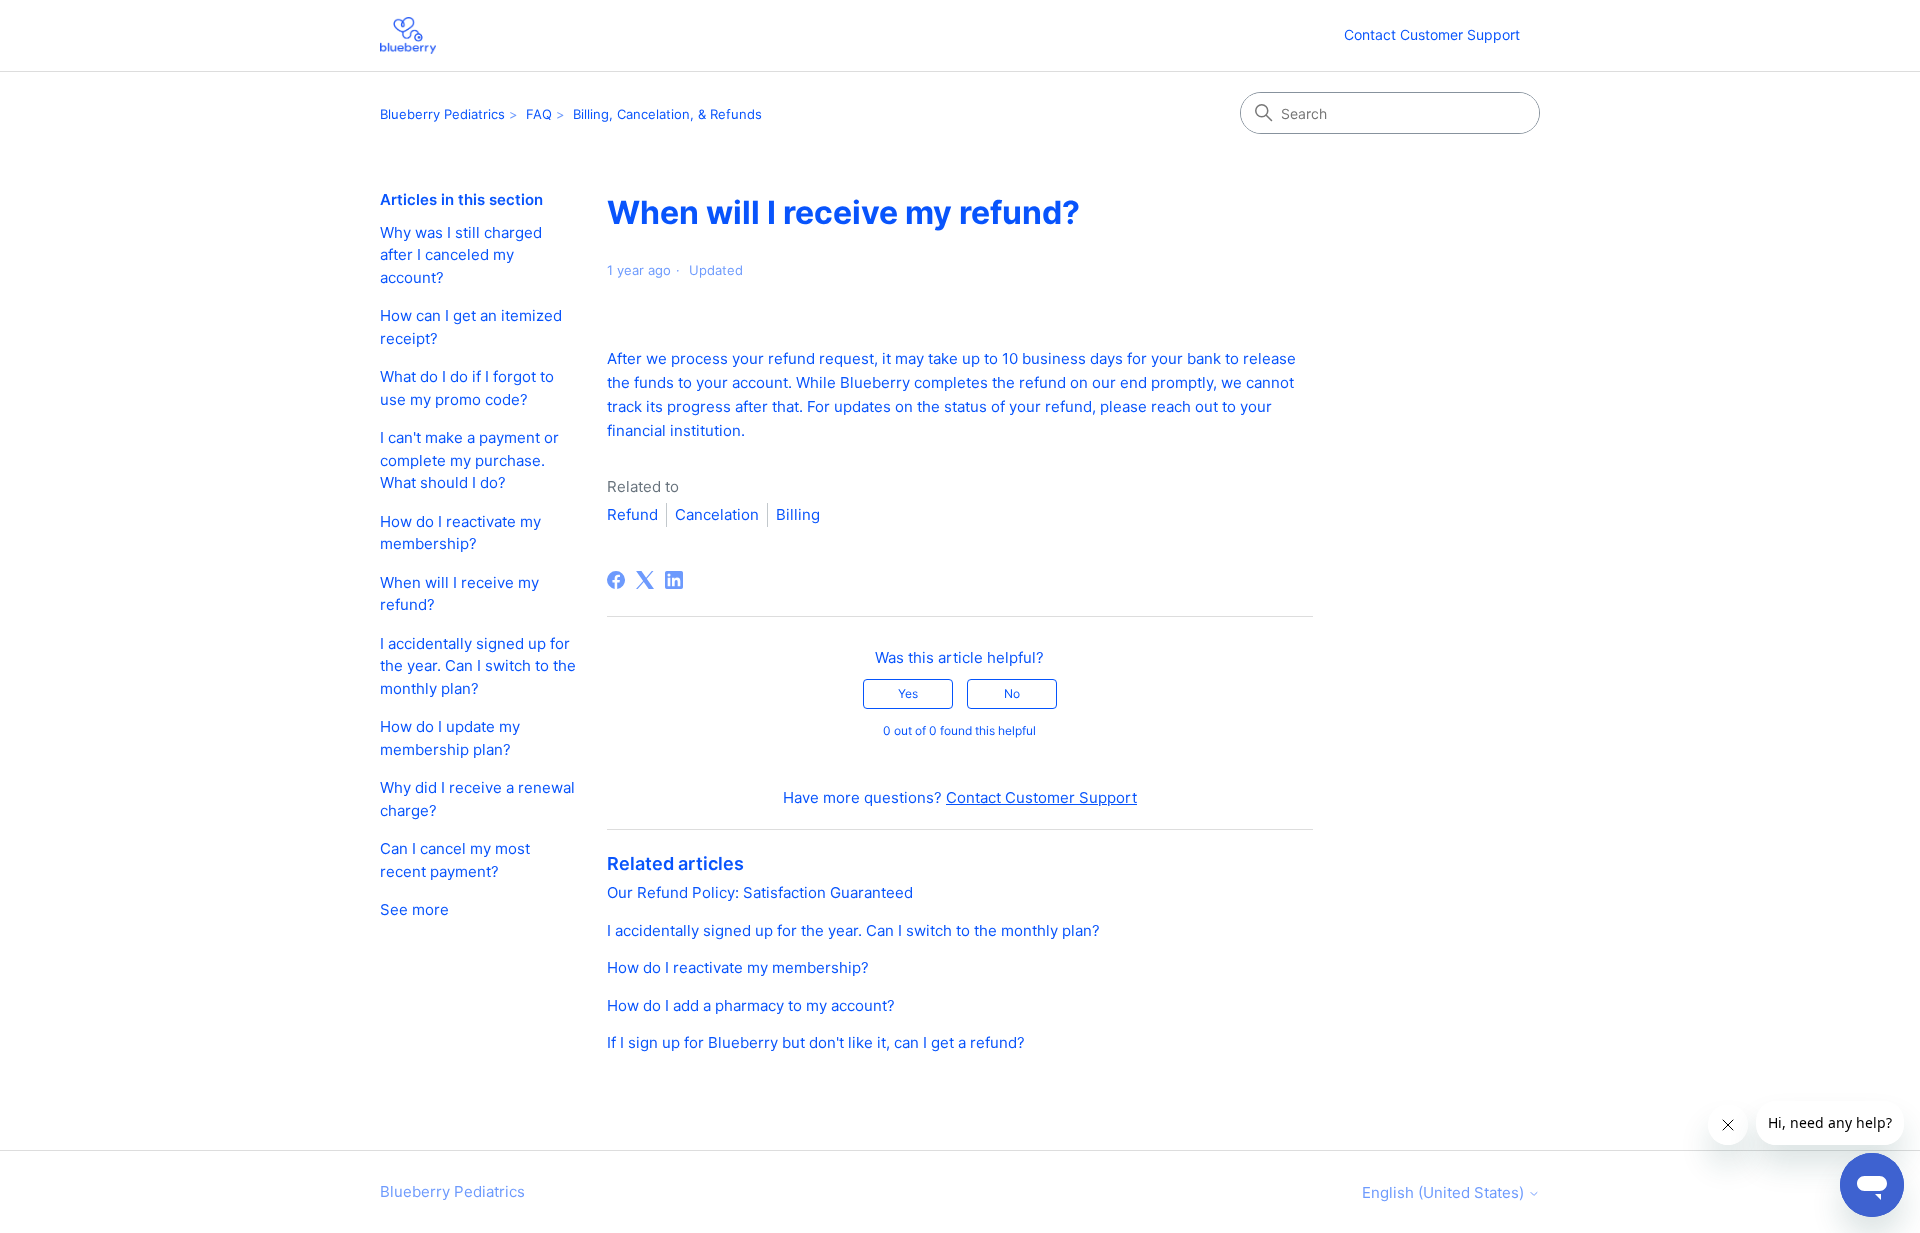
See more (414, 909)
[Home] (408, 35)
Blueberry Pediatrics (442, 114)
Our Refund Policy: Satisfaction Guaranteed (760, 892)
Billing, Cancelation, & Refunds (667, 114)
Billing (798, 514)
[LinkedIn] (674, 580)
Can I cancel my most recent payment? (455, 860)
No (1012, 693)
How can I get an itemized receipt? (471, 327)
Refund (632, 514)
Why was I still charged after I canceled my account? (461, 255)
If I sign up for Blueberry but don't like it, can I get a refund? (816, 1042)
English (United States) (1445, 1192)
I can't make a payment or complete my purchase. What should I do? (469, 460)
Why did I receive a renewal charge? (477, 799)
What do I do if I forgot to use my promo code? (467, 388)
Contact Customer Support (1432, 34)
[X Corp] (645, 580)
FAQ (539, 114)
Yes (908, 693)
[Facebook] (616, 580)
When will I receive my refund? (459, 594)
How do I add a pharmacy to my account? (751, 1005)
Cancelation (717, 514)
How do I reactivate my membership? (460, 533)
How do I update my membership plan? (450, 738)
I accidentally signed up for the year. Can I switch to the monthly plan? (478, 666)
